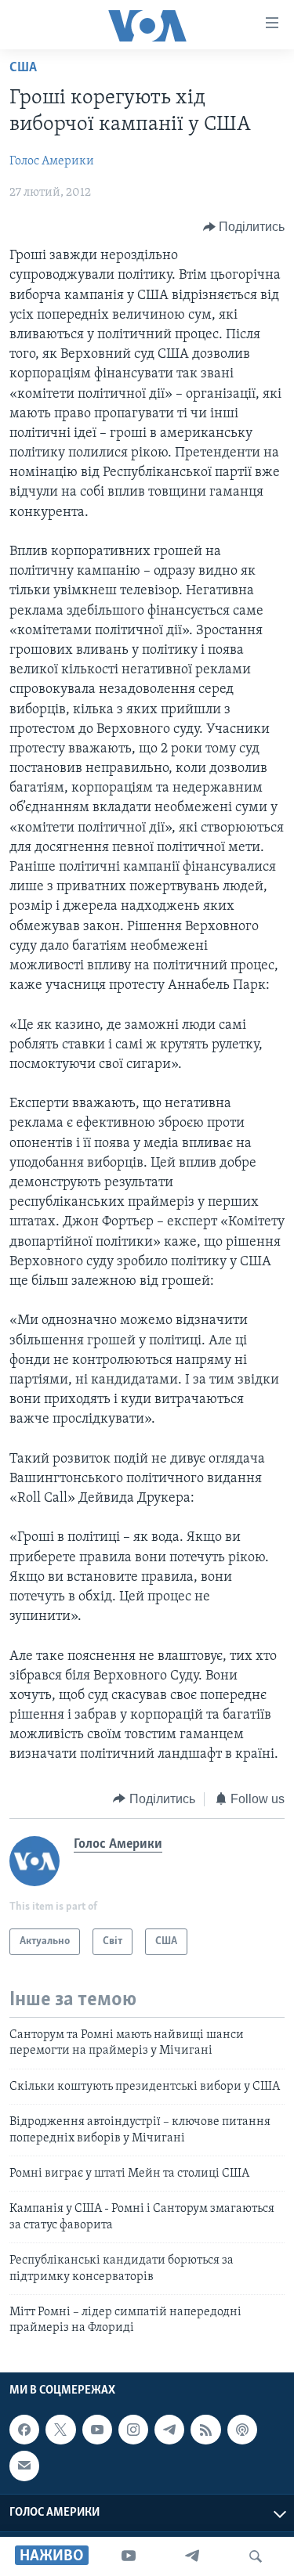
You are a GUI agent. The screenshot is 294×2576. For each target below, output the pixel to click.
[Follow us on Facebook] (24, 2430)
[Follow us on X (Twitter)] (60, 2430)
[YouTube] (129, 2556)
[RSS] (205, 2430)
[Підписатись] (24, 2466)
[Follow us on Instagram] (133, 2430)
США (23, 68)
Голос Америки (52, 161)
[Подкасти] (242, 2430)
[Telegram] (192, 2556)
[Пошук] (256, 2556)
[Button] (244, 227)
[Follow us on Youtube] (97, 2430)
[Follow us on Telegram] (169, 2430)
